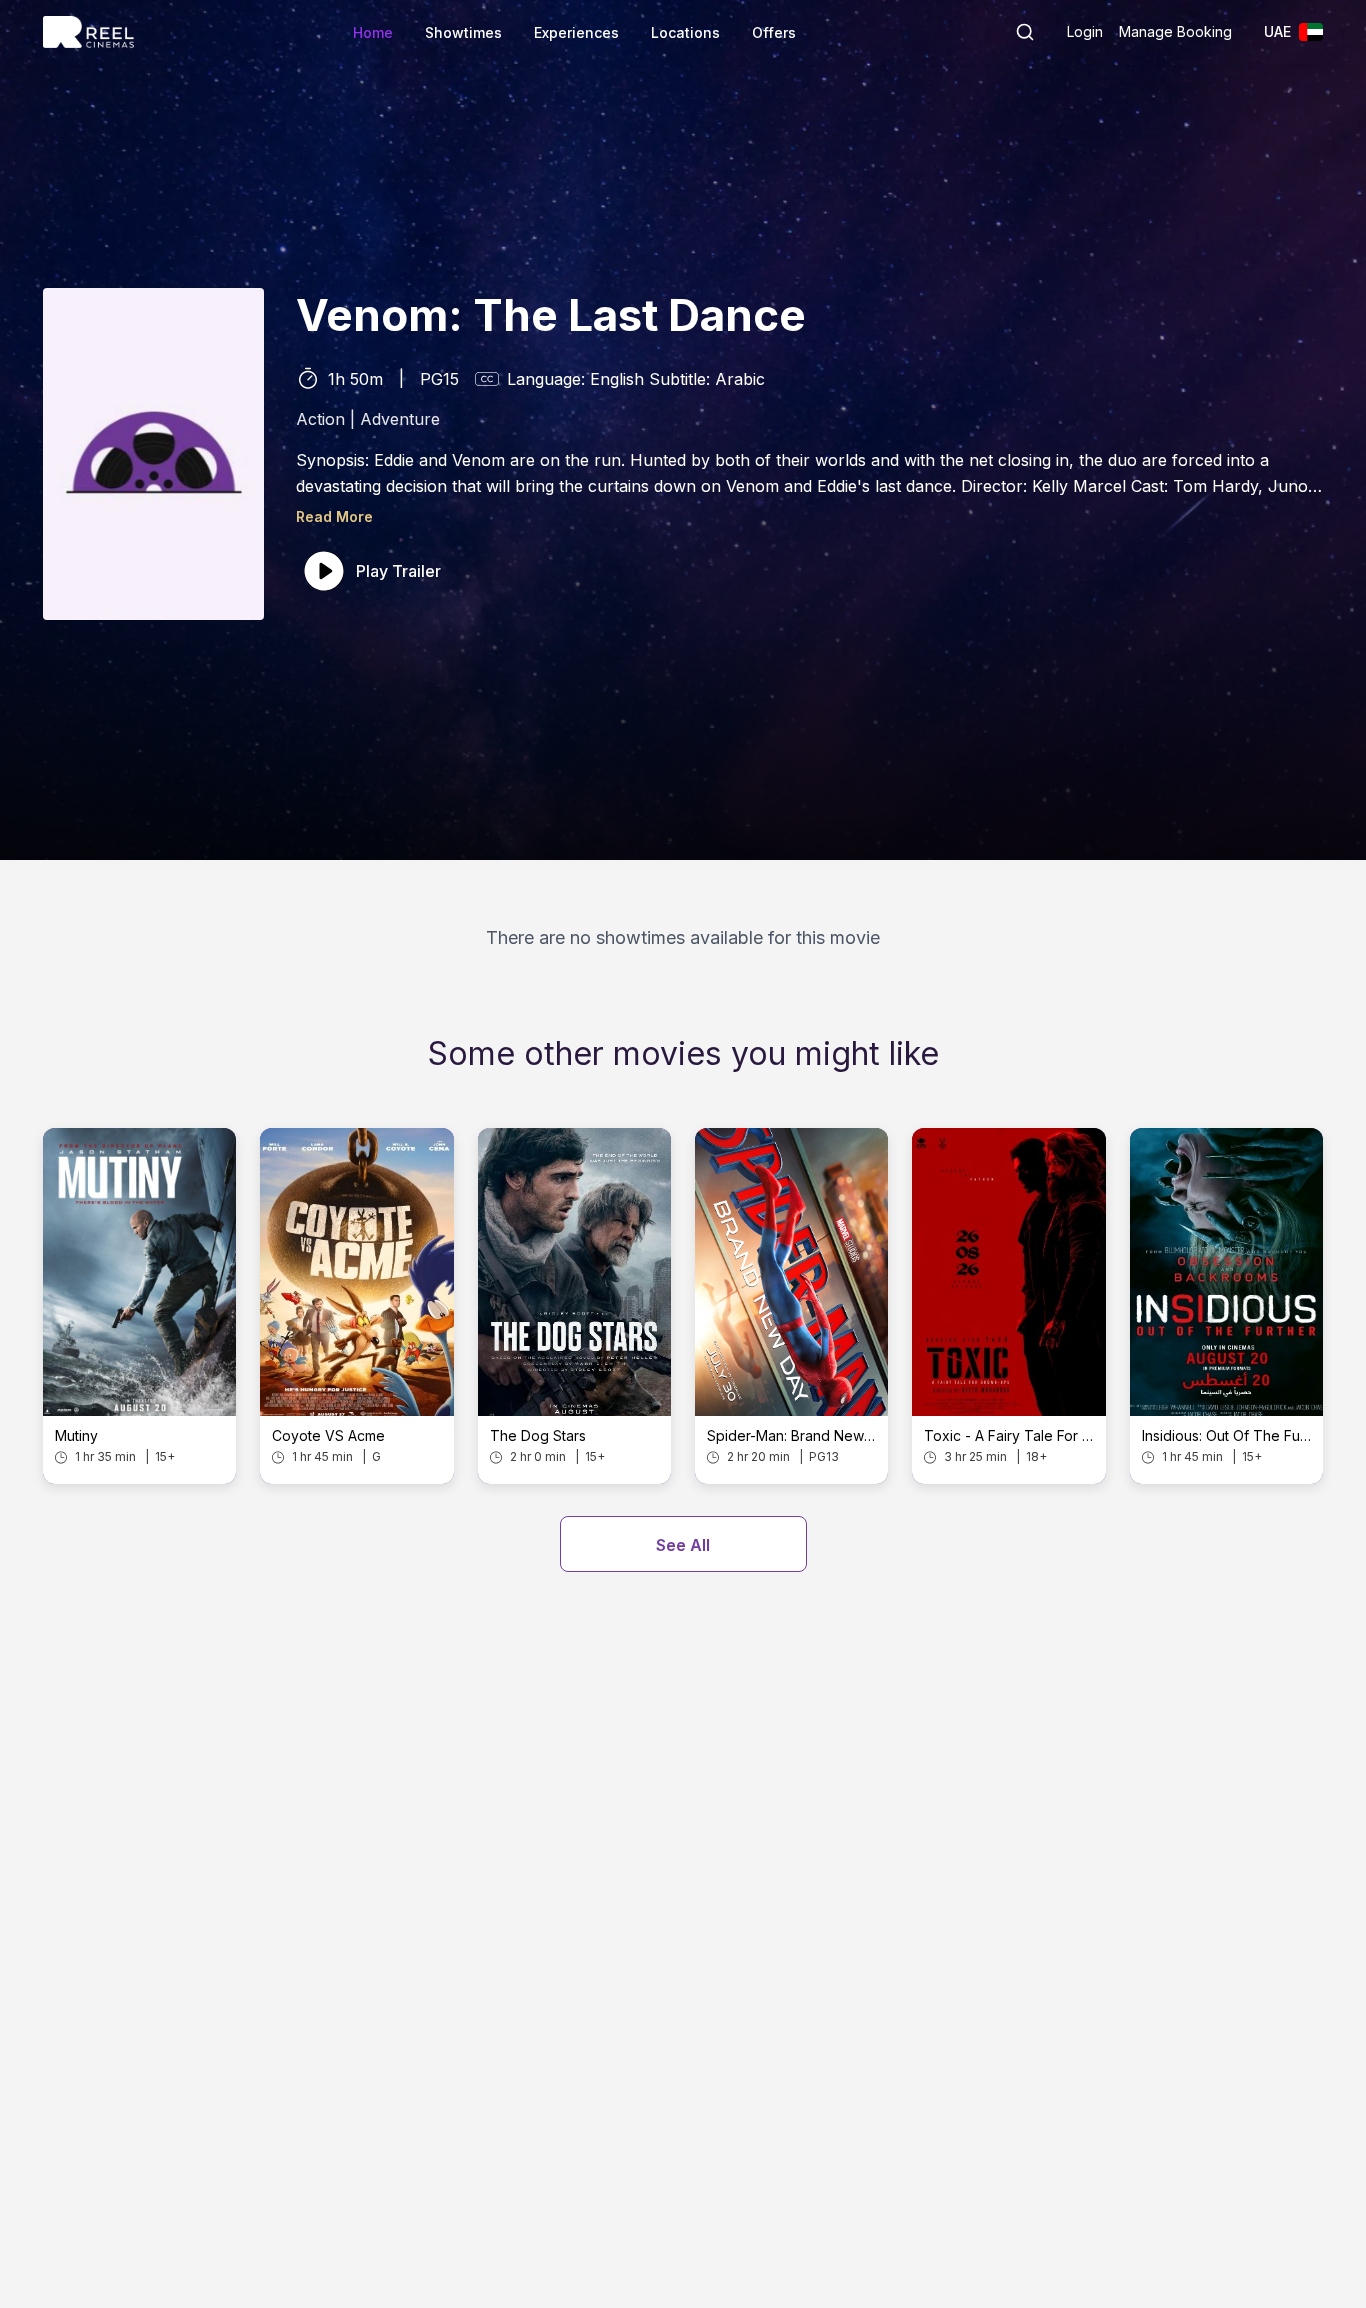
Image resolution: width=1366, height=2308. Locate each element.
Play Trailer (398, 571)
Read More (334, 516)
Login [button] (1085, 31)
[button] (1025, 32)
